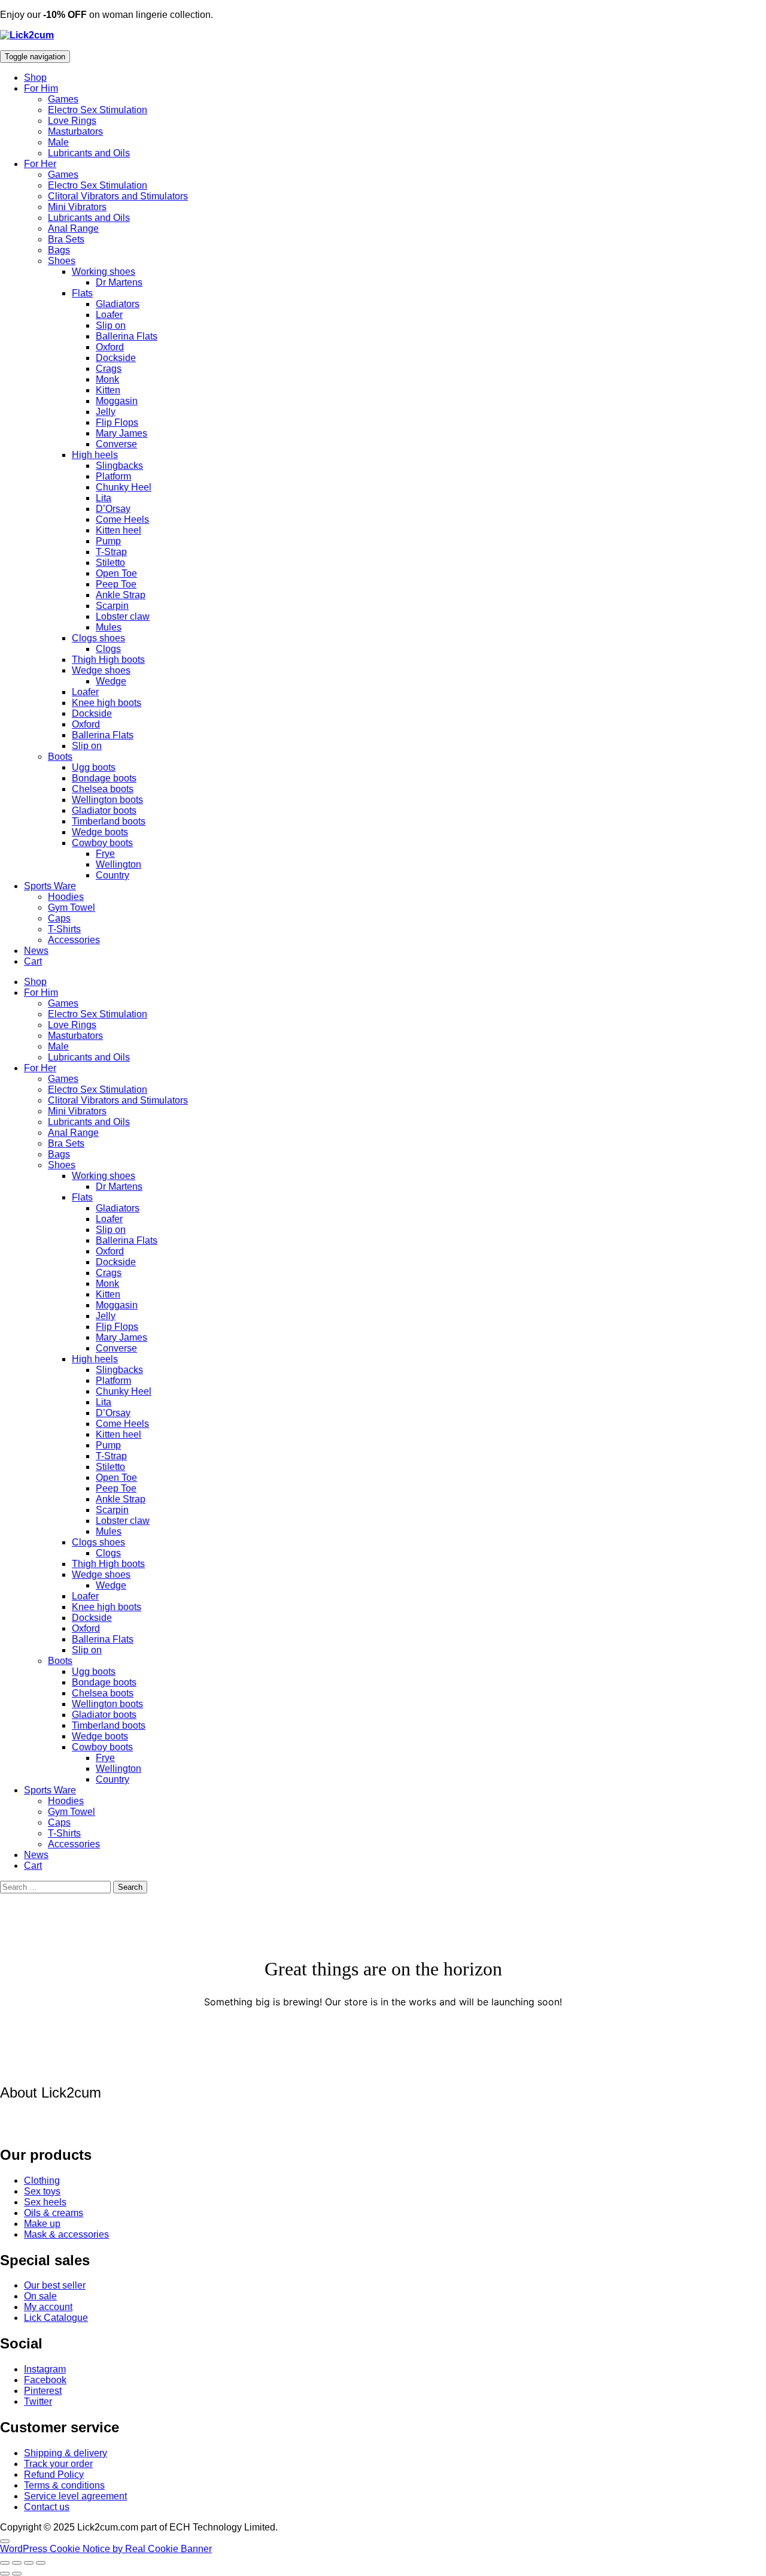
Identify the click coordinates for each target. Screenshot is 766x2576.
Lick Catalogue (56, 2318)
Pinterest (43, 2391)
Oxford (110, 347)
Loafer (109, 315)
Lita (104, 498)
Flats (82, 293)
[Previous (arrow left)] (5, 2574)
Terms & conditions (64, 2485)
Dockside (116, 358)
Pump (108, 541)
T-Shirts (64, 929)
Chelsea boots (103, 789)
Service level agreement (75, 2496)
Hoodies (66, 897)
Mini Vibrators (77, 207)
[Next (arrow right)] (17, 2574)
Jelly (106, 412)
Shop (35, 78)
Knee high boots (107, 703)
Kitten (108, 390)
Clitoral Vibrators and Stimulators (118, 196)
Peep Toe (116, 584)
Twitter (38, 2401)
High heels (95, 455)
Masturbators (75, 131)
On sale (40, 2296)
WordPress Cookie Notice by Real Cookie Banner (106, 2549)
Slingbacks (119, 466)
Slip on (111, 325)
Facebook (45, 2380)
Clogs (108, 649)
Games (63, 99)
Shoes (62, 261)
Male (58, 142)
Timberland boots (109, 821)
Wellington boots (107, 800)
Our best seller (55, 2285)
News (36, 951)
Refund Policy (54, 2475)
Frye (105, 854)
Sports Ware (50, 886)
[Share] (29, 2563)
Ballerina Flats (127, 336)
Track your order (58, 2464)
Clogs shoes (98, 638)
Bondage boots (104, 778)
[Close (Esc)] (41, 2563)
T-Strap (111, 552)
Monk (107, 379)
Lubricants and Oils (89, 153)
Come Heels (122, 519)
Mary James (121, 433)
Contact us (47, 2507)
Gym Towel (72, 907)
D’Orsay (113, 509)
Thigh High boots (108, 660)
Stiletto (110, 563)
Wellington (118, 864)
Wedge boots (100, 832)
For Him (41, 88)
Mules (109, 627)
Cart (33, 961)
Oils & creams (54, 2213)
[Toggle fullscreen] (17, 2563)
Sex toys (42, 2191)
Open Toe (116, 573)
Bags (59, 250)
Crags (109, 369)
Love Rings (72, 121)
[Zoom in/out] (5, 2563)
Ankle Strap (121, 595)
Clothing (42, 2180)
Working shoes (104, 272)
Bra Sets (66, 239)
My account (48, 2307)
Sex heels (45, 2202)
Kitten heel (118, 530)
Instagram (45, 2369)
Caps (59, 918)
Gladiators (118, 304)
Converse (116, 444)
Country (113, 875)
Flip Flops (117, 422)
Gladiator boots (104, 810)
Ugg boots (94, 767)
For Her (40, 164)
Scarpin (112, 606)
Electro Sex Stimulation (98, 110)
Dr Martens (119, 282)
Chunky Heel (124, 487)
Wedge (111, 681)
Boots (60, 757)
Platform (113, 476)
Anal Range (73, 228)
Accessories (74, 940)
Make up (42, 2224)
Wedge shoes (101, 670)
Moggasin (117, 401)
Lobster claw (123, 616)
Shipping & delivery (66, 2453)
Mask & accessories (66, 2234)
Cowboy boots (102, 843)
